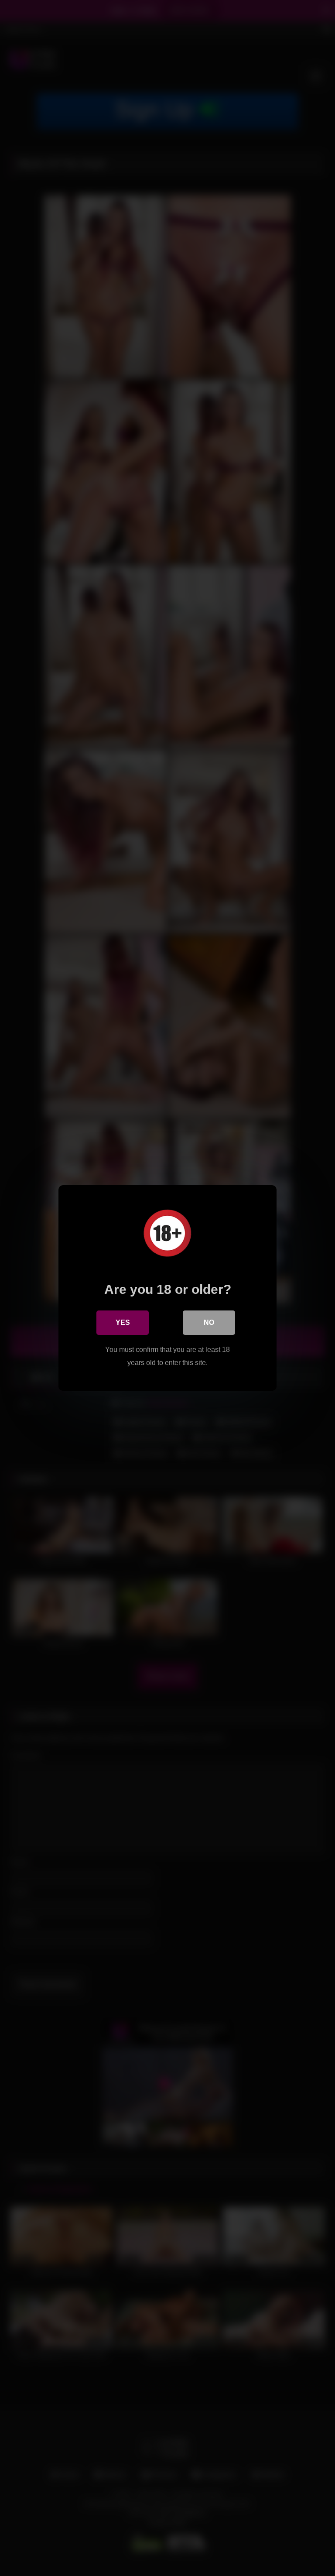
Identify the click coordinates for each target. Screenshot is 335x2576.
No (209, 1322)
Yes (123, 1322)
